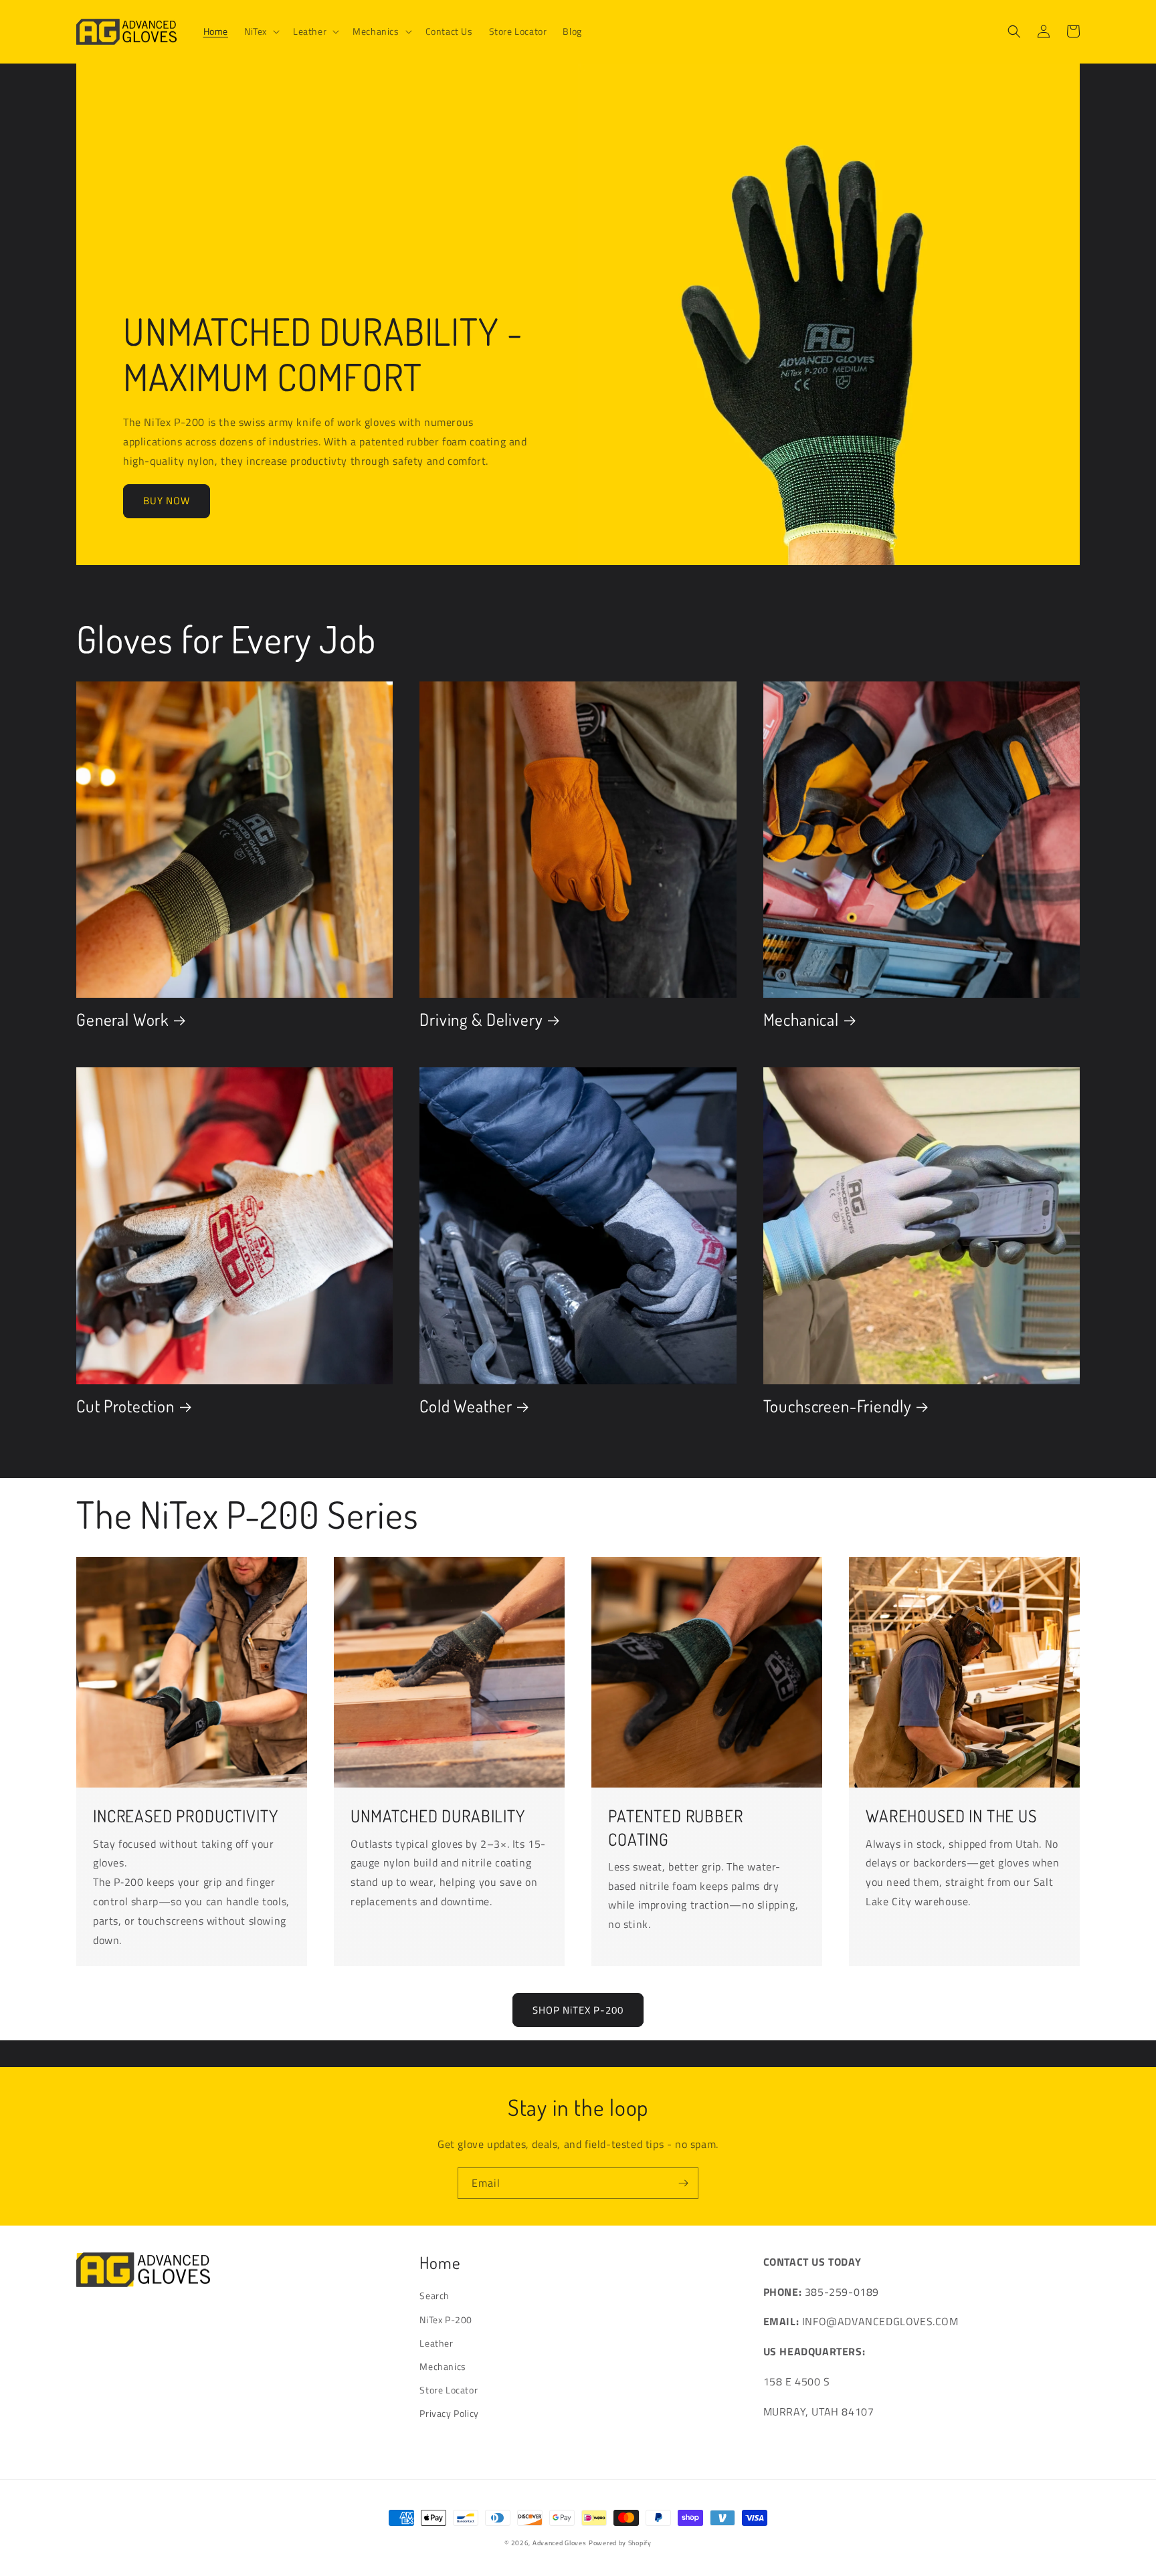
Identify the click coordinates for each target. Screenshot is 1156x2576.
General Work (122, 1019)
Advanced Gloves (560, 2543)
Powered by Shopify (620, 2543)
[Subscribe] (683, 2183)
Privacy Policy (449, 2413)
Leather (436, 2343)
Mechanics (443, 2366)
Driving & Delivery (481, 1019)
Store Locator (449, 2390)
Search (435, 2295)
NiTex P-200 (446, 2320)
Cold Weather (466, 1406)
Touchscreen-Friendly (838, 1406)
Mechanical (801, 1019)
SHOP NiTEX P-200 (578, 2010)
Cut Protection (125, 1406)
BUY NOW (167, 501)
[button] (261, 31)
